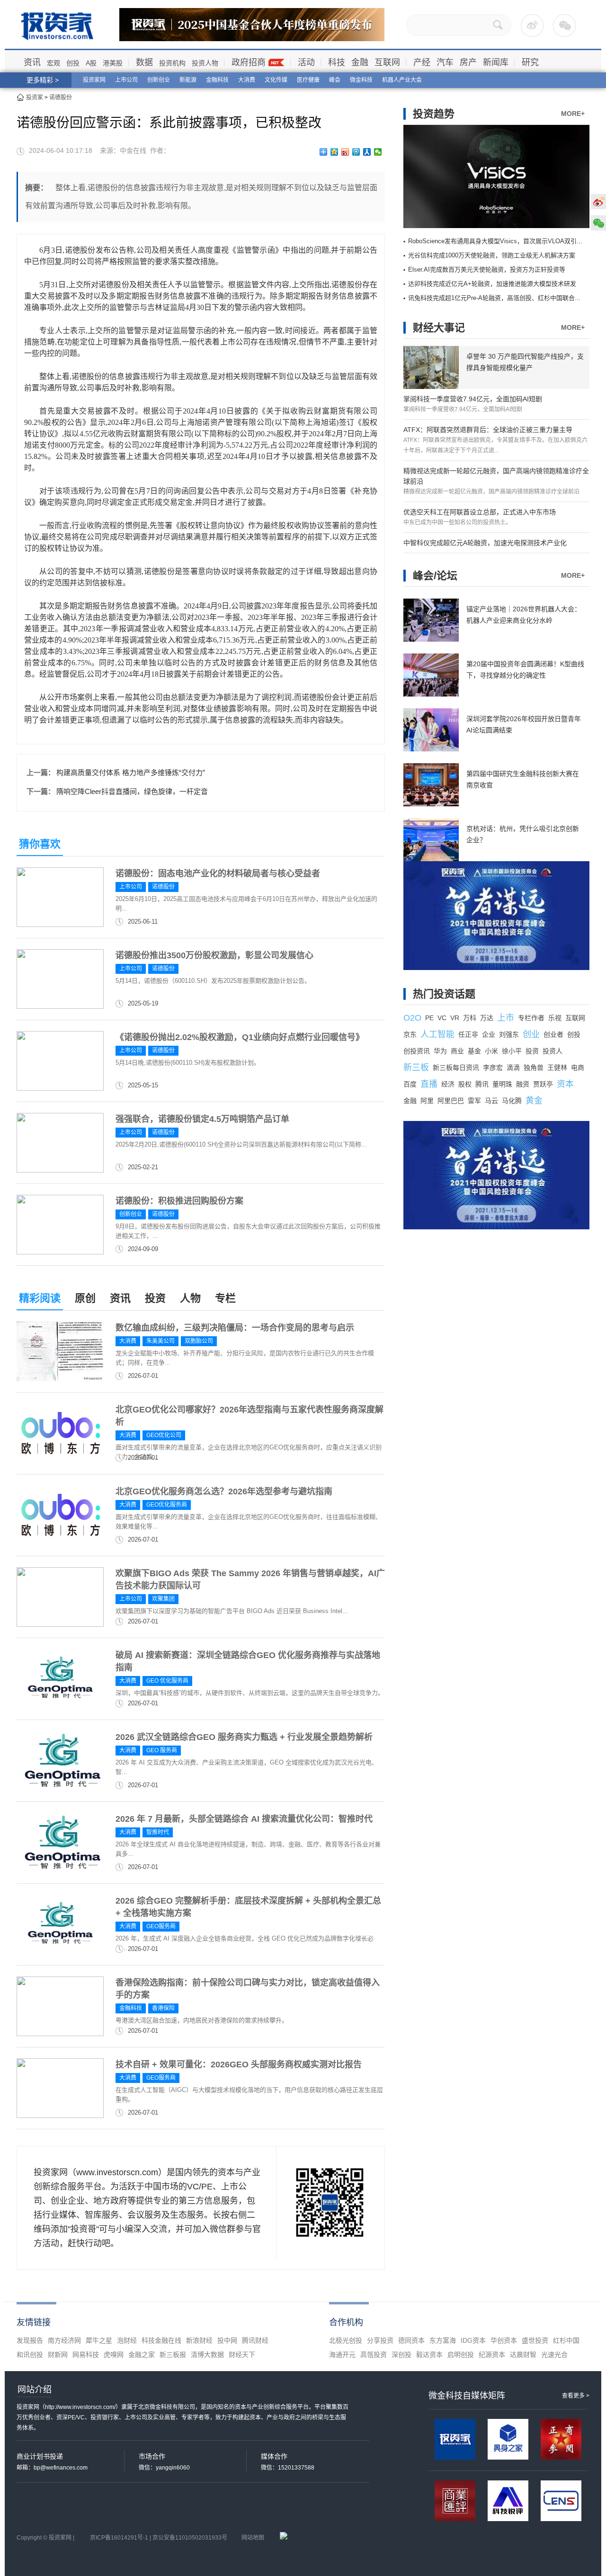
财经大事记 (439, 328)
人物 (190, 1298)
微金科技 (361, 80)
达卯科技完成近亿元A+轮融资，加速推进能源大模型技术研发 (492, 284)
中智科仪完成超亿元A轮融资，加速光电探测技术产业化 (485, 543)
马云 (491, 1101)
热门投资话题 (444, 994)
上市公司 (126, 80)
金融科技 (217, 80)
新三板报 (173, 2355)
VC (442, 1018)
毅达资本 (429, 2355)
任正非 (468, 1034)
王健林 (557, 1067)
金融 (360, 62)
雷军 (474, 1101)
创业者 (553, 1034)
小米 (491, 1051)
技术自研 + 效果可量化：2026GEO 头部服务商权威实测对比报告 (239, 2064)
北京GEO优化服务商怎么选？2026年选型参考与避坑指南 (224, 1491)
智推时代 (158, 1832)
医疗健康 (308, 80)
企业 (489, 1034)
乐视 (555, 1018)
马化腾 (512, 1101)
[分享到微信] (378, 152)
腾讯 (482, 1084)
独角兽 (534, 1067)
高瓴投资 (374, 2355)
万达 (487, 1018)
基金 (474, 1051)
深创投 (401, 2355)
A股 (91, 63)
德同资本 (411, 2340)
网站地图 (253, 2538)
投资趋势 (434, 114)
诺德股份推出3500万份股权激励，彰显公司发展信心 (214, 955)
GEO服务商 (161, 1926)
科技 (337, 62)
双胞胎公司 (199, 1341)
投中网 (227, 2340)
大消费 (247, 80)
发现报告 (30, 2340)
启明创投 (461, 2355)
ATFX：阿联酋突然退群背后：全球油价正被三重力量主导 (488, 430)
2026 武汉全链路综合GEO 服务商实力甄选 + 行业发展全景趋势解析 (244, 1737)
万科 (470, 1018)
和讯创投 (30, 2355)
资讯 (32, 62)
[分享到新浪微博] (345, 152)
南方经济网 (64, 2340)
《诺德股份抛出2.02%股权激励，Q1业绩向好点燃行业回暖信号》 (240, 1037)
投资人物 (205, 63)
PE (429, 1018)
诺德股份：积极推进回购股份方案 (179, 1201)
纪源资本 (492, 2355)
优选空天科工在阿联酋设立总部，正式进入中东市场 (480, 512)
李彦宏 (493, 1067)
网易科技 (86, 2355)
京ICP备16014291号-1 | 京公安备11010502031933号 (159, 2538)
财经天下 (242, 2355)
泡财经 (127, 2340)
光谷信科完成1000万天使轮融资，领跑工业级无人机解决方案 (492, 255)
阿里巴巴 (451, 1101)
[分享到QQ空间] (334, 152)
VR (455, 1018)
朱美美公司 (160, 1341)
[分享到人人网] (367, 152)
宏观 (53, 63)
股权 (465, 1084)
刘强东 (509, 1034)
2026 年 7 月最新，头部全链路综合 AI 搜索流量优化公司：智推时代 (244, 1819)
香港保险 (163, 2008)
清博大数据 (207, 2355)
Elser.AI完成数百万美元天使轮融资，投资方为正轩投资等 (487, 269)
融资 (523, 1084)
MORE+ (573, 114)
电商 (578, 1067)
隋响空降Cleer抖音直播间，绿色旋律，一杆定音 (132, 791)
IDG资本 (473, 2340)
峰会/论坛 (435, 576)
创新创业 (159, 80)
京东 (410, 1034)
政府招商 (249, 62)
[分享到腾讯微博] (356, 152)
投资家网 (94, 80)
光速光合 (554, 2355)
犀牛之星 (99, 2340)
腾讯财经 (255, 2340)
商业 (457, 1051)
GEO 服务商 (162, 1750)
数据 (144, 62)
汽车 (445, 62)
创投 (73, 63)
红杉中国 (566, 2340)
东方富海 (443, 2340)
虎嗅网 (114, 2355)
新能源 (188, 80)
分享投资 (380, 2340)
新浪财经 (199, 2340)
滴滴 (513, 1067)
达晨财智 (523, 2355)
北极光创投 (346, 2340)
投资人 (553, 1051)
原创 (85, 1298)
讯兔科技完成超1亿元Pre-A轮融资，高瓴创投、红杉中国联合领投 (498, 298)
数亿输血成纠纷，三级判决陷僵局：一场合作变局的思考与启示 (235, 1328)
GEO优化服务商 (167, 1505)
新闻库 (496, 62)
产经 (422, 62)
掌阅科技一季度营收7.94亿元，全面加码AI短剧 (473, 399)
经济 (448, 1084)
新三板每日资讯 (456, 1067)
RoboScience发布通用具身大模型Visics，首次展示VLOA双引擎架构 (502, 241)
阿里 (427, 1101)
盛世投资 (535, 2340)
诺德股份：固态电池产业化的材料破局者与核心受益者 (218, 873)
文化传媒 (276, 80)
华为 (440, 1051)
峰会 (335, 80)
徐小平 (512, 1051)
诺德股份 (61, 97)
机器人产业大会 (402, 80)
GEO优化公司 (164, 1435)
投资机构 (172, 63)
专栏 (225, 1298)
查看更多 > (576, 2396)
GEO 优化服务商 (167, 1681)
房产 (468, 62)
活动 (306, 62)
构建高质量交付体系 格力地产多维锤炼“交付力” (131, 772)
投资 (155, 1298)
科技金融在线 (161, 2340)
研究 (530, 62)
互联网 (387, 62)
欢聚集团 (163, 1599)
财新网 (58, 2355)
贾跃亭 (543, 1084)
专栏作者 (531, 1018)
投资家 (35, 97)
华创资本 (504, 2340)
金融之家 (142, 2355)
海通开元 (342, 2355)
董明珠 (502, 1084)
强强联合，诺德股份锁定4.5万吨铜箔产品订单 (202, 1119)
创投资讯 (417, 1051)
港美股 (113, 63)
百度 (410, 1084)
